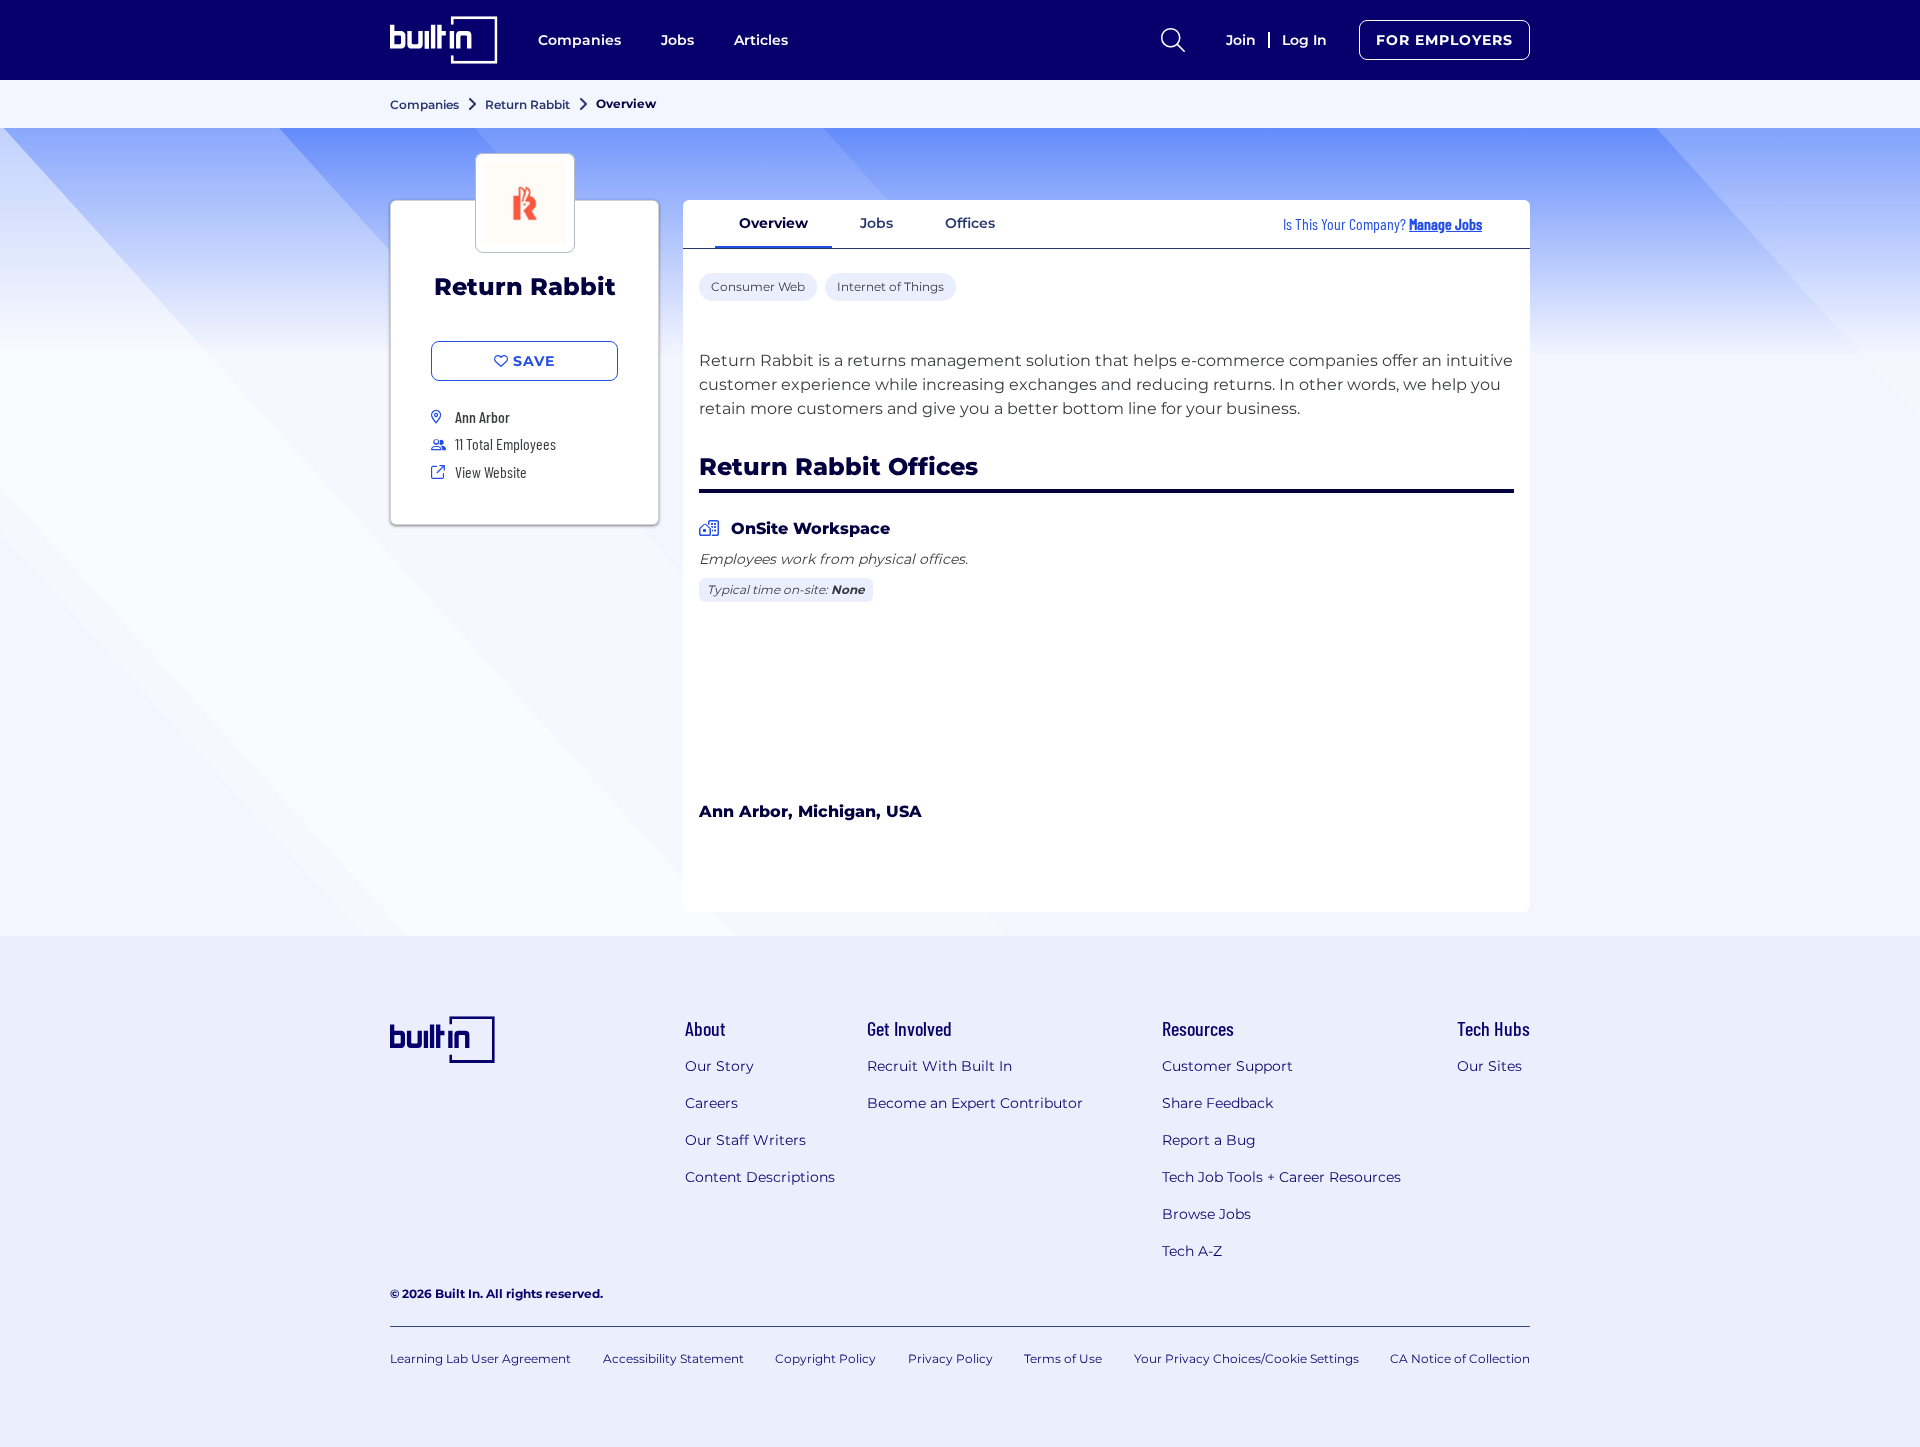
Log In (1304, 40)
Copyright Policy (825, 1358)
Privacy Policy (950, 1358)
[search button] (1173, 40)
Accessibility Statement (673, 1358)
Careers (711, 1103)
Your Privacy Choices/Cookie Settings (1246, 1358)
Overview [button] (773, 223)
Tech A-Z (1192, 1251)
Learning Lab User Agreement (480, 1358)
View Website (491, 471)
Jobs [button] (876, 223)
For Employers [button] (1444, 40)
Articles (761, 40)
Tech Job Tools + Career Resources (1281, 1177)
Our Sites (1489, 1066)
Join (1241, 40)
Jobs (677, 40)
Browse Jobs (1206, 1214)
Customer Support (1227, 1066)
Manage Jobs (1445, 223)
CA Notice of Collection (1460, 1358)
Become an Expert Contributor (975, 1103)
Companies (579, 40)
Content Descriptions (760, 1177)
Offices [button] (970, 223)
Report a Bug (1209, 1140)
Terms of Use (1063, 1358)
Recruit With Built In (939, 1066)
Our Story (719, 1066)
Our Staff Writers (745, 1140)
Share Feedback (1217, 1103)
